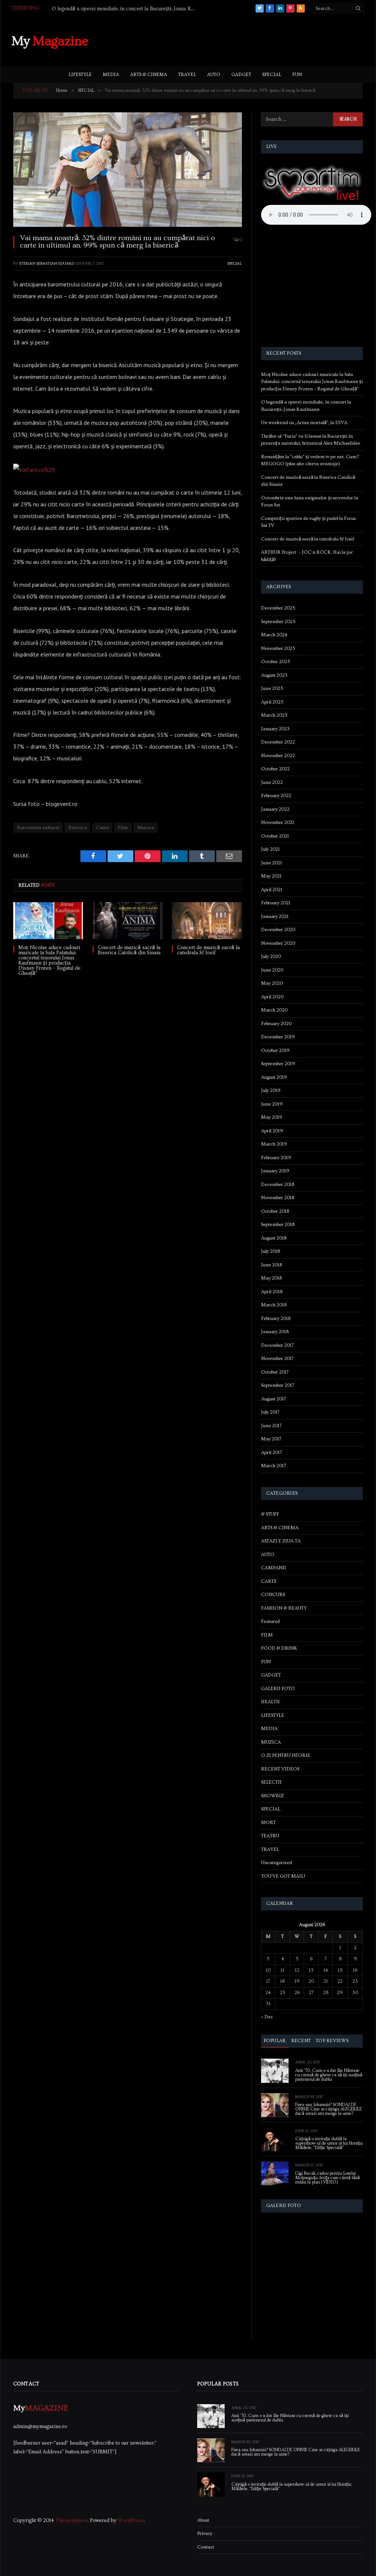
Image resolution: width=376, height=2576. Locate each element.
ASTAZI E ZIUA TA (281, 1541)
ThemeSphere (71, 2521)
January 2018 (275, 1332)
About (203, 2520)
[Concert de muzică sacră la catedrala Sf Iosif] (207, 921)
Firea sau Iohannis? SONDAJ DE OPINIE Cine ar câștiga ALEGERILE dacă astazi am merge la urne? (328, 2109)
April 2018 (272, 1292)
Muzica (146, 828)
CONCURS (273, 1595)
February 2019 (276, 1158)
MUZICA (271, 1742)
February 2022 (276, 796)
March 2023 (274, 715)
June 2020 (272, 970)
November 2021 (278, 822)
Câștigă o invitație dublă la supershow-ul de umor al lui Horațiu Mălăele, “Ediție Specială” (329, 2143)
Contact (206, 2547)
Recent (301, 2041)
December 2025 (278, 608)
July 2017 (270, 1412)
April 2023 (272, 702)
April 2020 (272, 997)
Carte (102, 828)
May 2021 (271, 876)
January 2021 (275, 916)
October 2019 (275, 1050)
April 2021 (272, 890)
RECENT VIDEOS (280, 1769)
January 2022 (275, 809)
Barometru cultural (38, 828)
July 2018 (270, 1251)
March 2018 (274, 1305)
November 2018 (278, 1198)
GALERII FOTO (278, 1689)
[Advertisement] (231, 40)
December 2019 (278, 1037)
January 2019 (275, 1171)
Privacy (205, 2533)
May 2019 (272, 1117)
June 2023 (272, 688)
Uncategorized (276, 1863)
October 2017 (275, 1372)
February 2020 (276, 1024)
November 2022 (278, 756)
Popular (275, 2041)
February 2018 (276, 1318)
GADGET (241, 75)
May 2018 (271, 1278)
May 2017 (271, 1439)
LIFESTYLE (80, 75)
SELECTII (271, 1782)
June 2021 (272, 863)
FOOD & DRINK (279, 1648)
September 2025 (278, 622)
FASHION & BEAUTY (284, 1608)
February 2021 (276, 903)
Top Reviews (332, 2041)
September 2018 (278, 1224)
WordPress (131, 2521)
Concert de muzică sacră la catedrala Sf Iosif (208, 950)
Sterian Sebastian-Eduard (47, 263)
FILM (267, 1635)
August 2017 (274, 1399)
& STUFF (270, 1514)
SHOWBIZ (272, 1796)
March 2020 (274, 1010)
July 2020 (271, 956)
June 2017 (271, 1426)
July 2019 (271, 1090)
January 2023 (275, 729)
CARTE (269, 1581)
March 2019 (274, 1144)
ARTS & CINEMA (149, 75)
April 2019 (272, 1131)
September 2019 (278, 1064)
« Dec (267, 2017)
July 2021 (270, 849)
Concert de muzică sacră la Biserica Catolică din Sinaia (129, 950)
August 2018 (274, 1238)
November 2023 (278, 648)
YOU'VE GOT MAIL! (283, 1876)
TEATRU (270, 1836)
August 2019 (274, 1077)
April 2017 (272, 1452)
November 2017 (277, 1358)
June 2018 (272, 1265)
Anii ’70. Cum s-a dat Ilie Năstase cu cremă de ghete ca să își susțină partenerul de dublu (329, 2075)
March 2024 (274, 635)
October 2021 (275, 836)
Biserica (77, 828)
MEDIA (111, 75)
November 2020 (278, 943)
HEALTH (270, 1702)
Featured (270, 1621)
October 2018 (275, 1211)
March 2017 (274, 1466)
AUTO (214, 75)
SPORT (268, 1823)
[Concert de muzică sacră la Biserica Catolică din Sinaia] (127, 921)
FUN (297, 75)
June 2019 (272, 1104)
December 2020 (278, 930)
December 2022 (278, 742)
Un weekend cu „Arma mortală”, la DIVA (98, 9)
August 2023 (274, 675)
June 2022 (272, 782)
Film (123, 828)
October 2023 (276, 662)
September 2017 (278, 1385)
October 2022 (275, 769)
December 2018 (278, 1184)
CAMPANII (274, 1568)
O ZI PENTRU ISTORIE (286, 1755)
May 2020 (272, 983)
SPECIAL (272, 75)
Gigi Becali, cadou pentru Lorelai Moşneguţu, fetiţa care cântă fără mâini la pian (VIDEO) (328, 2178)
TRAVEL (187, 75)
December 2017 (277, 1345)
